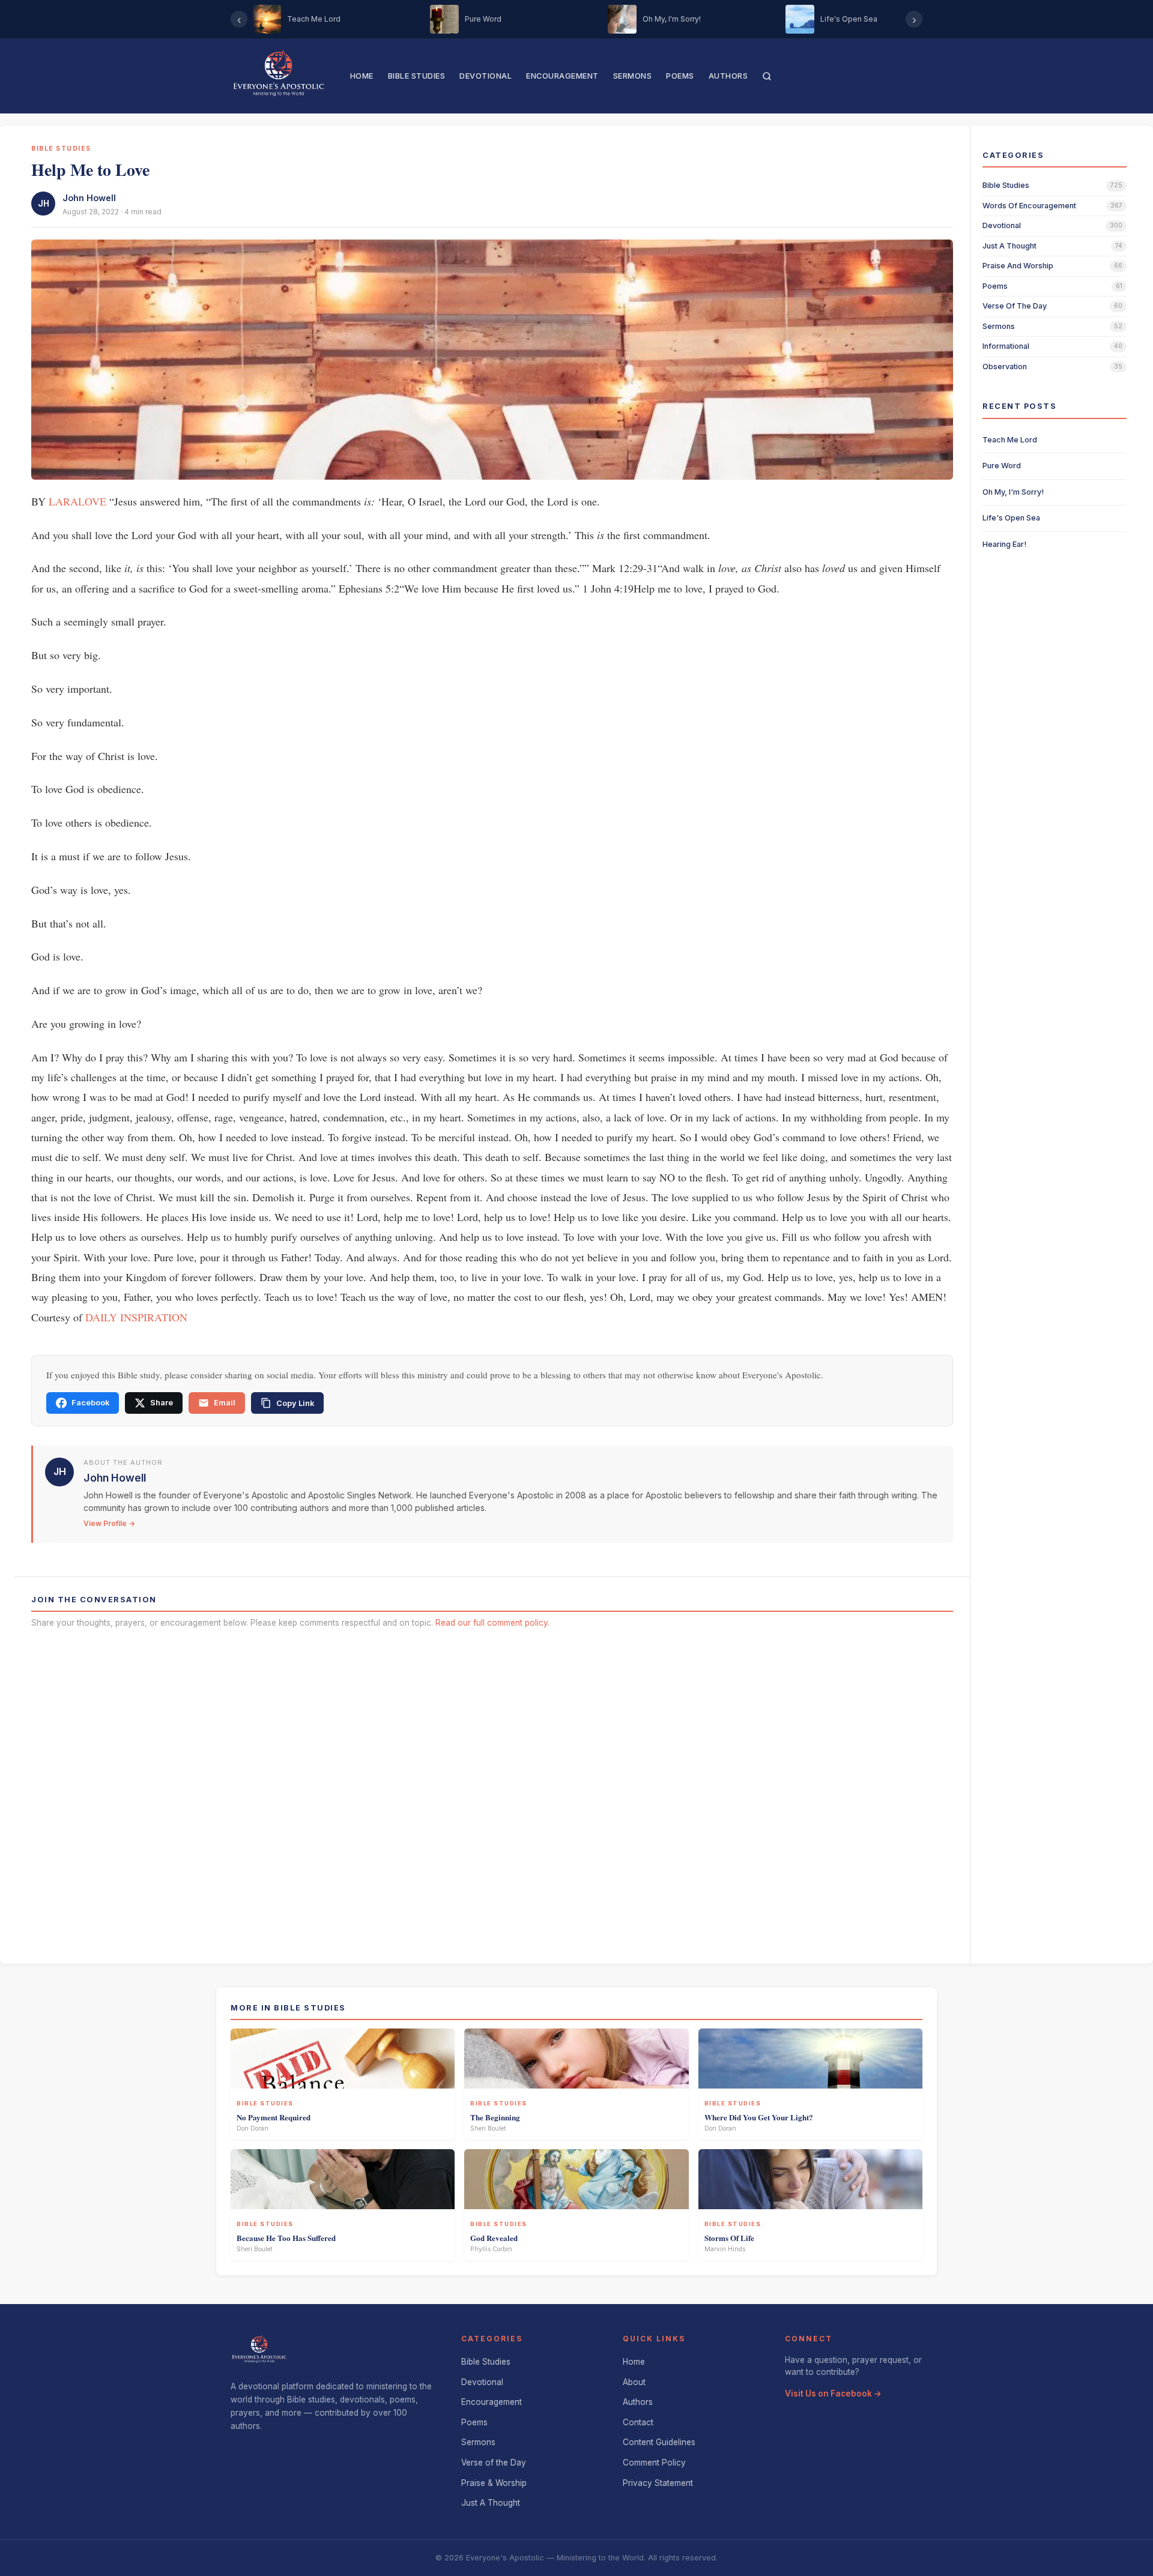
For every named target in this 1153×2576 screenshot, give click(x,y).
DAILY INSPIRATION (136, 1317)
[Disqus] (492, 1792)
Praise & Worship (494, 2483)
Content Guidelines (659, 2442)
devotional (1002, 225)
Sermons (633, 76)
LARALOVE (77, 501)
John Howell (89, 198)
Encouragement (562, 76)
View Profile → (109, 1523)
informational (1006, 346)
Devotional (486, 76)
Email (225, 1403)
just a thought (1009, 246)
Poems (680, 76)
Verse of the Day (494, 2463)
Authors (728, 76)
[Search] (767, 76)
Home (362, 76)
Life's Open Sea (1011, 518)
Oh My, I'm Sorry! (1013, 492)
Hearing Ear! (1004, 544)
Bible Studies (417, 76)
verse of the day (1015, 306)
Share (162, 1403)
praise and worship (1018, 266)
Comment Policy (654, 2463)
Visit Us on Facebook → (833, 2394)
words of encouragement (1029, 206)
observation (1005, 366)
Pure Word (1002, 466)
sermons (999, 326)
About (634, 2382)
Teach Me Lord (1010, 440)
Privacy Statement (658, 2483)
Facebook (90, 1403)
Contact (638, 2422)
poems (995, 286)
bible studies (1006, 185)
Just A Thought (491, 2503)
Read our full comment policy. (492, 1623)
